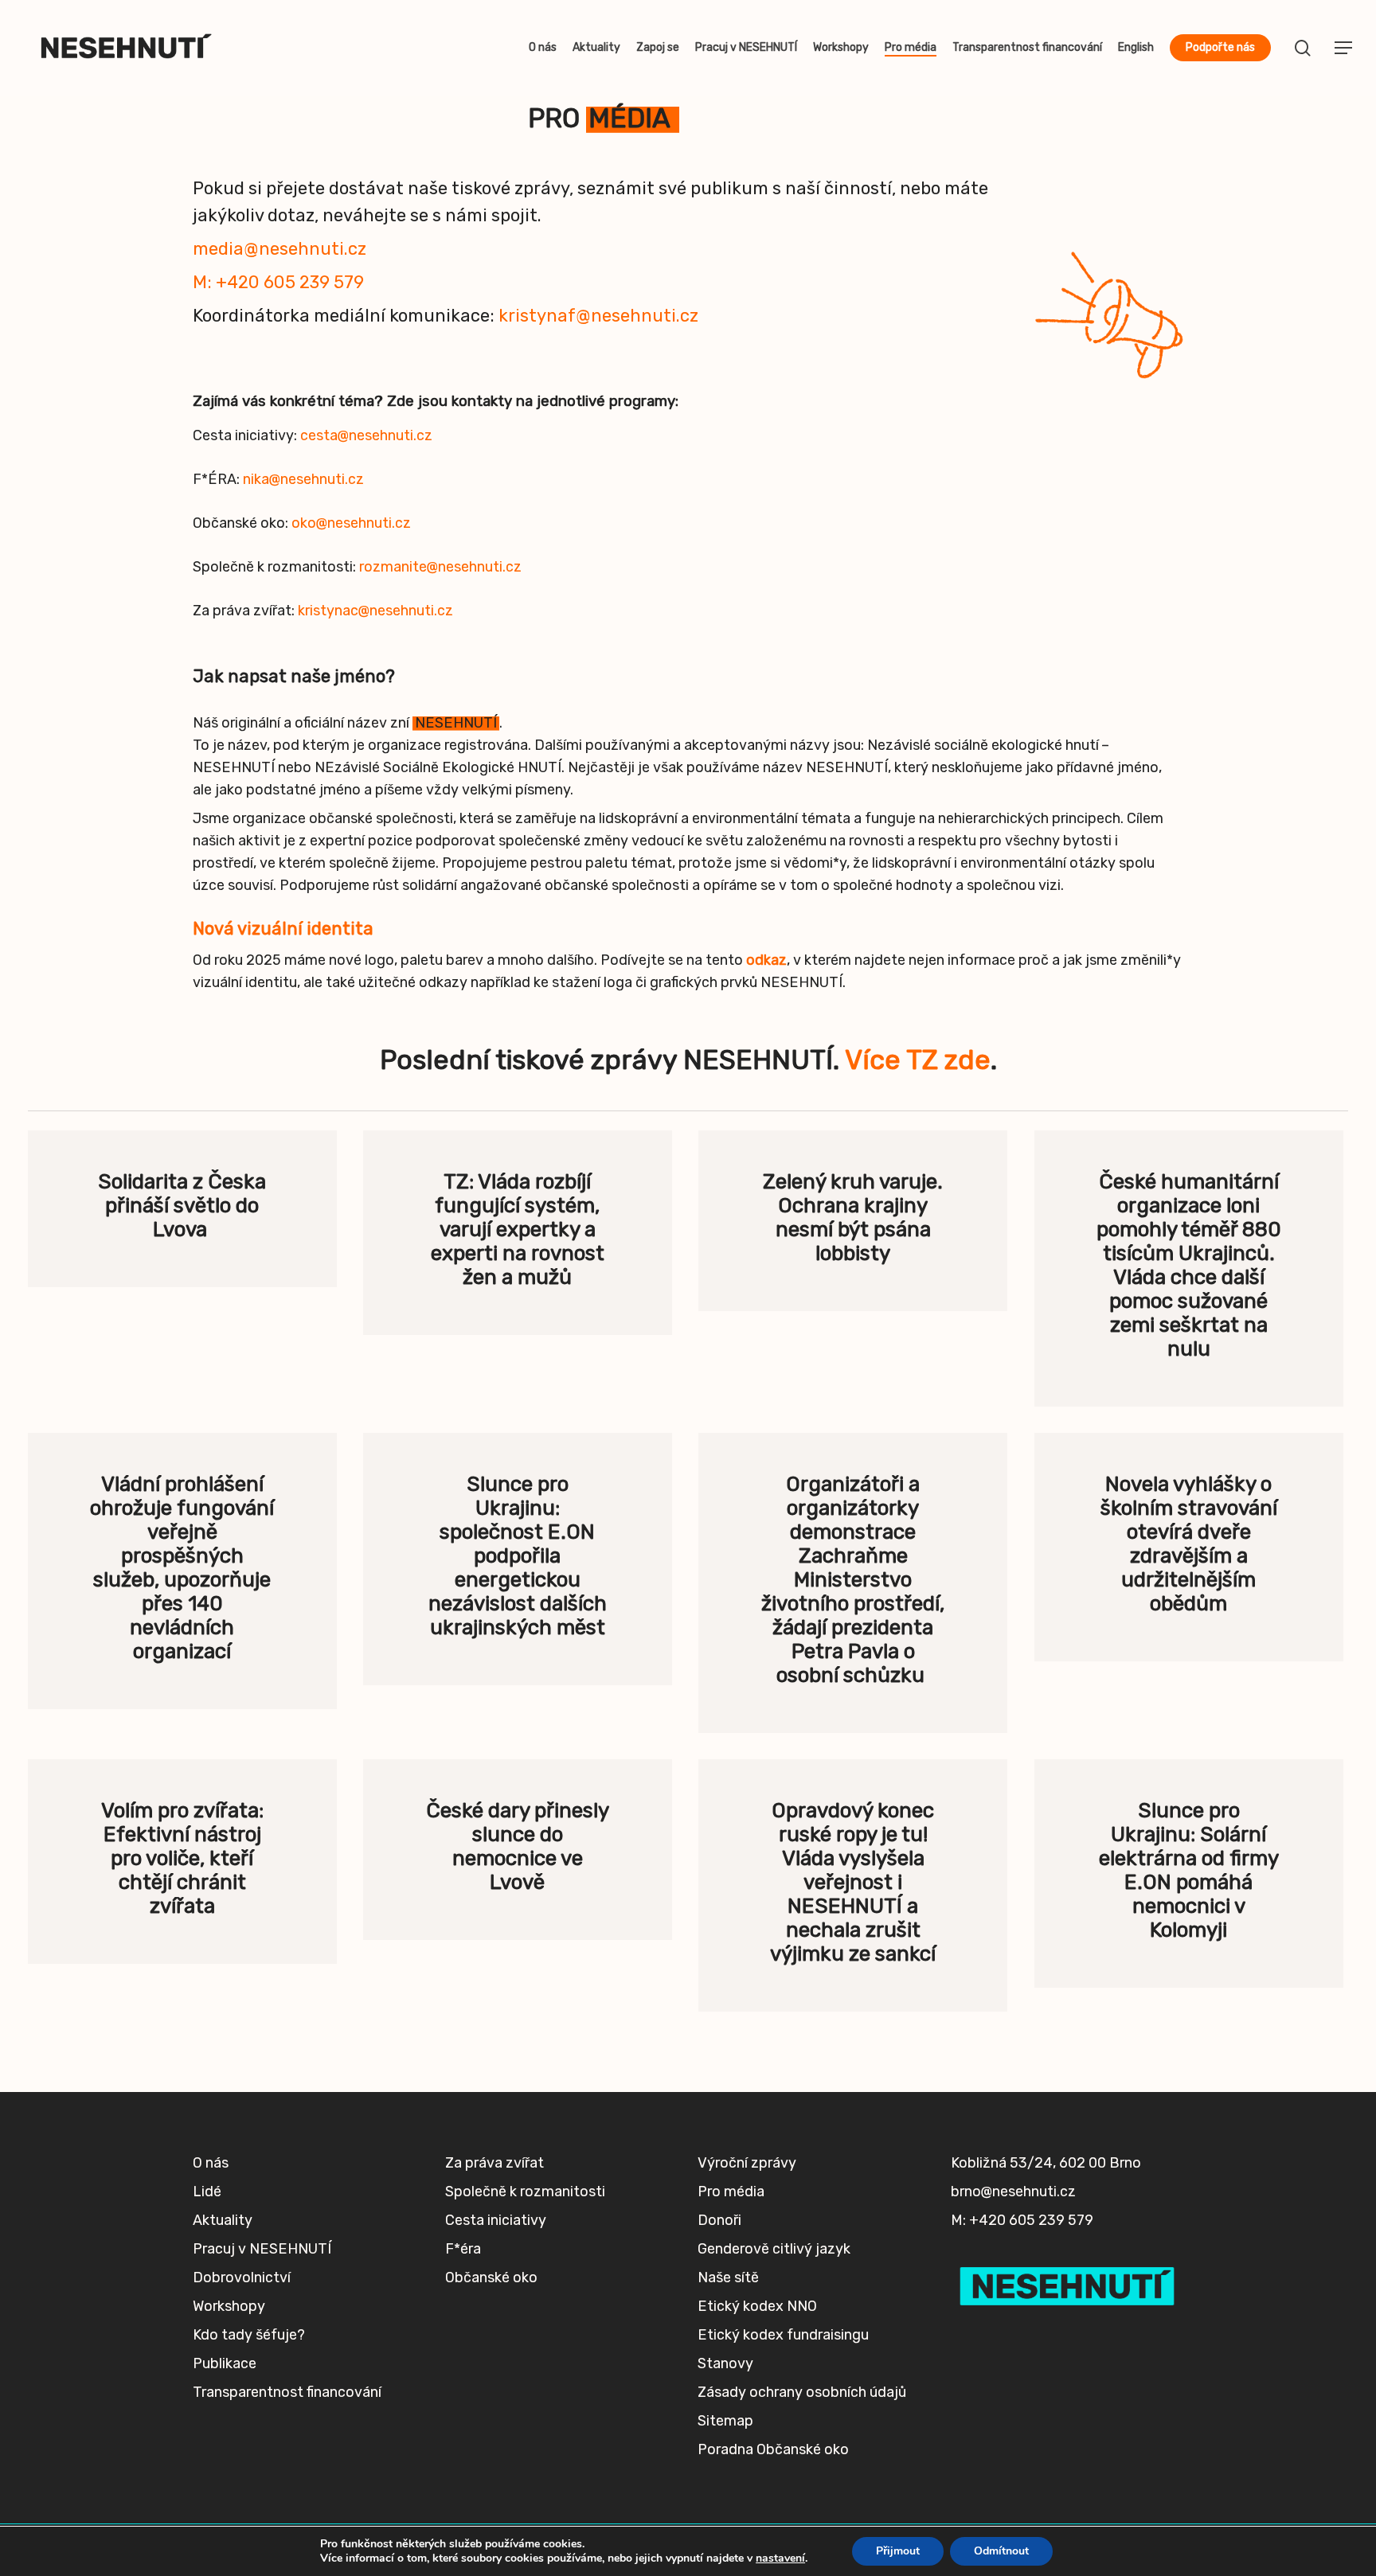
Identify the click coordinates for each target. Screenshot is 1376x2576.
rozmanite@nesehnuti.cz (440, 567)
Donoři (719, 2220)
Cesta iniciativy (496, 2220)
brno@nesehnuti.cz (1013, 2192)
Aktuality (223, 2220)
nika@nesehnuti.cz (303, 479)
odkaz (766, 960)
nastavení (780, 2558)
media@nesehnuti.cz (279, 249)
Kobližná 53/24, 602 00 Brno (1046, 2163)
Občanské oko (491, 2277)
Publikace (225, 2363)
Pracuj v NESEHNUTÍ (262, 2249)
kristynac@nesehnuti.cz (375, 611)
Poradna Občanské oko (773, 2449)
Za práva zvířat (494, 2163)
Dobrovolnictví (242, 2277)
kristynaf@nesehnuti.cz (600, 316)
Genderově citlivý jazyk (774, 2249)
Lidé (207, 2192)
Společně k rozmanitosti (525, 2192)
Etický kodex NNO (757, 2306)
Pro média (731, 2192)
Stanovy (725, 2363)
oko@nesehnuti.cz (353, 523)
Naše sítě (728, 2277)
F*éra (463, 2249)
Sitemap (725, 2421)
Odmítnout (1001, 2551)
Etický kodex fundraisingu (783, 2335)
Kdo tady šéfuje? (249, 2335)
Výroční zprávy (747, 2163)
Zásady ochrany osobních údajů (802, 2392)
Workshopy (229, 2306)
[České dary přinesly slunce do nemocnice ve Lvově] (518, 1850)
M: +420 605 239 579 (278, 282)
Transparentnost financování (287, 2392)
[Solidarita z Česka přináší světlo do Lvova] (182, 1209)
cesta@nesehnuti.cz (366, 435)
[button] (1344, 48)
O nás (211, 2163)
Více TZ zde (918, 1060)
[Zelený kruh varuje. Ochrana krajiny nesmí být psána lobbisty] (853, 1221)
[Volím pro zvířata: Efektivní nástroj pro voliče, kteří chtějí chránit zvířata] (182, 1862)
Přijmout (898, 2551)
